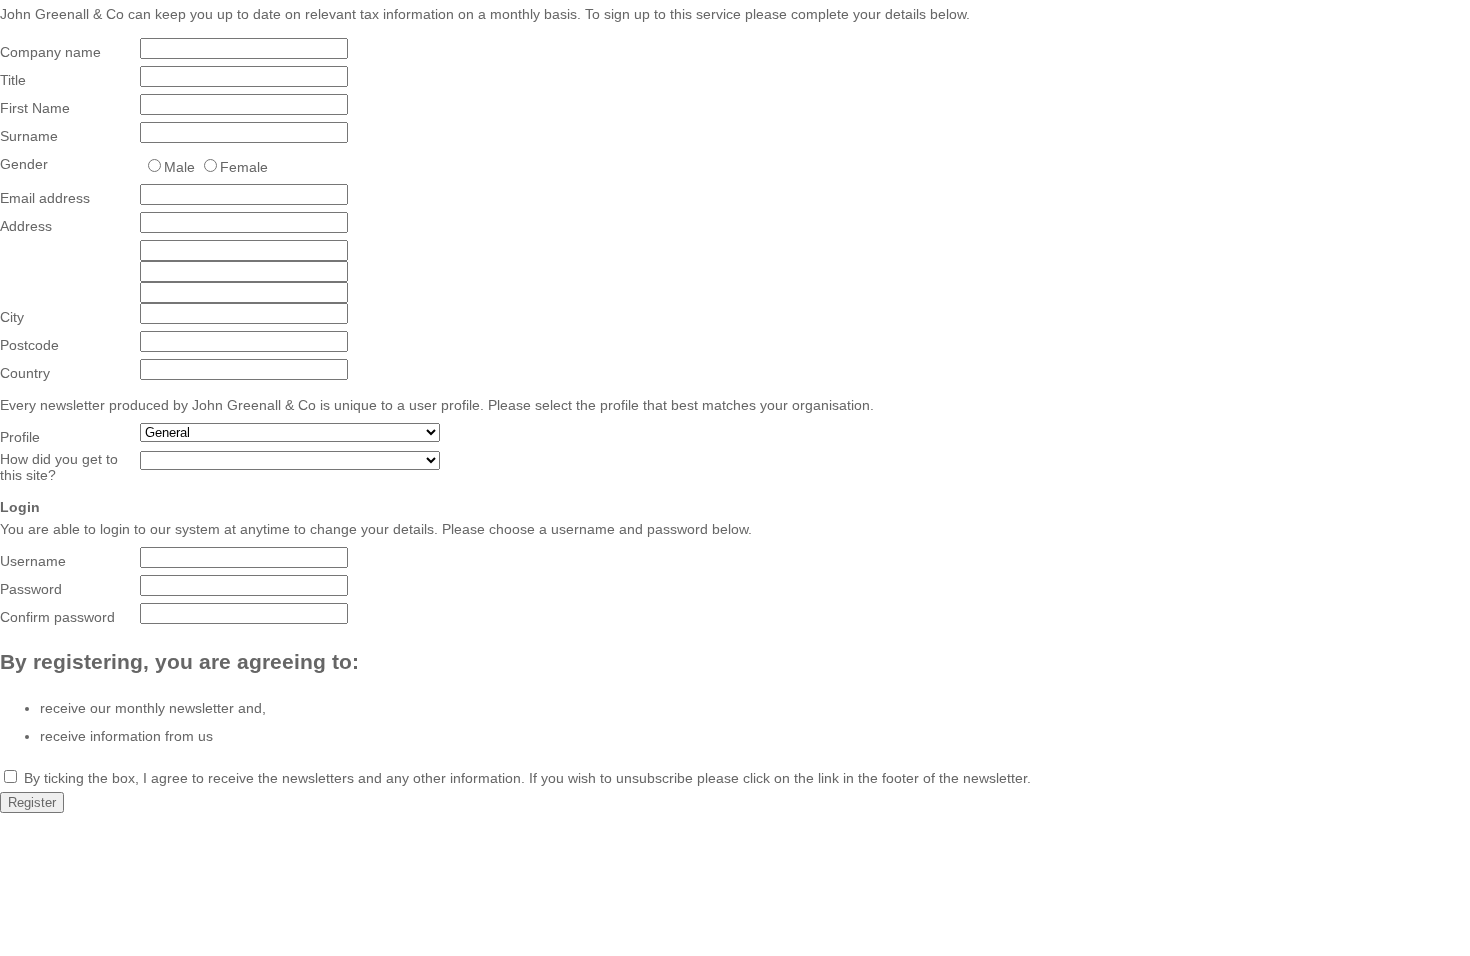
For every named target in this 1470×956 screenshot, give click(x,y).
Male (179, 167)
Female (244, 167)
